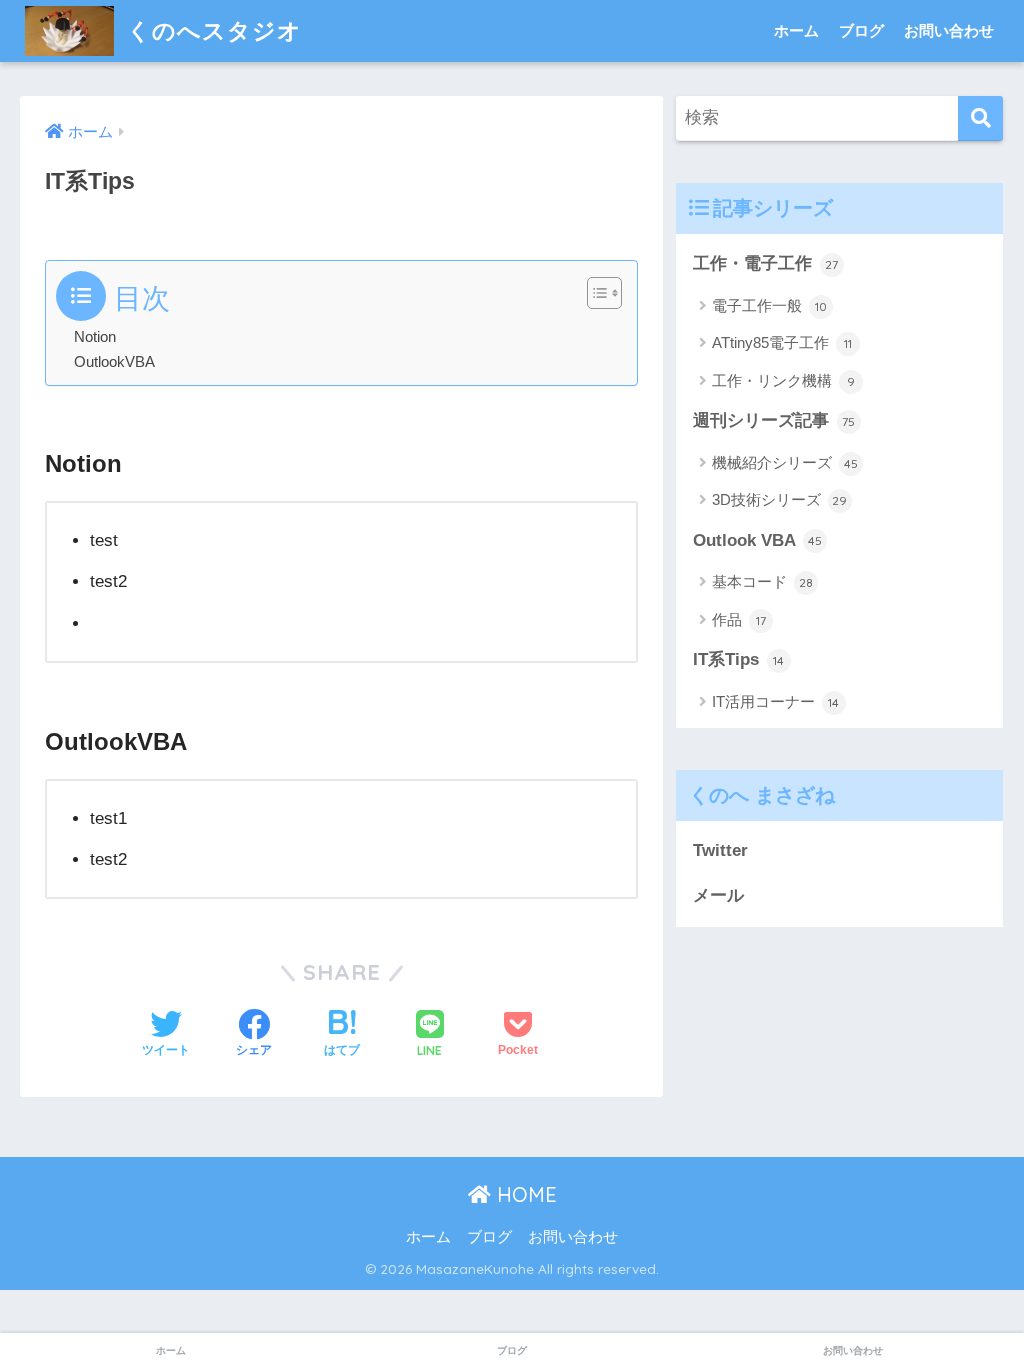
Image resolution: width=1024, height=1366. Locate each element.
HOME (524, 1194)
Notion (95, 336)
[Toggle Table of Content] (594, 293)
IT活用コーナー (776, 701)
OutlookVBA (114, 361)
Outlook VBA (757, 540)
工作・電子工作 (766, 263)
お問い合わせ (949, 30)
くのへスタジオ (211, 30)
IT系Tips (739, 659)
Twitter (720, 850)
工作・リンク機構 (783, 380)
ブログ (861, 30)
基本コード (762, 581)
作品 (739, 619)
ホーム (796, 30)
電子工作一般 (769, 305)
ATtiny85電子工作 (782, 342)
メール (718, 895)
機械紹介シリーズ (785, 462)
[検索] (980, 118)
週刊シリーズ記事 (774, 420)
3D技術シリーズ (780, 499)
